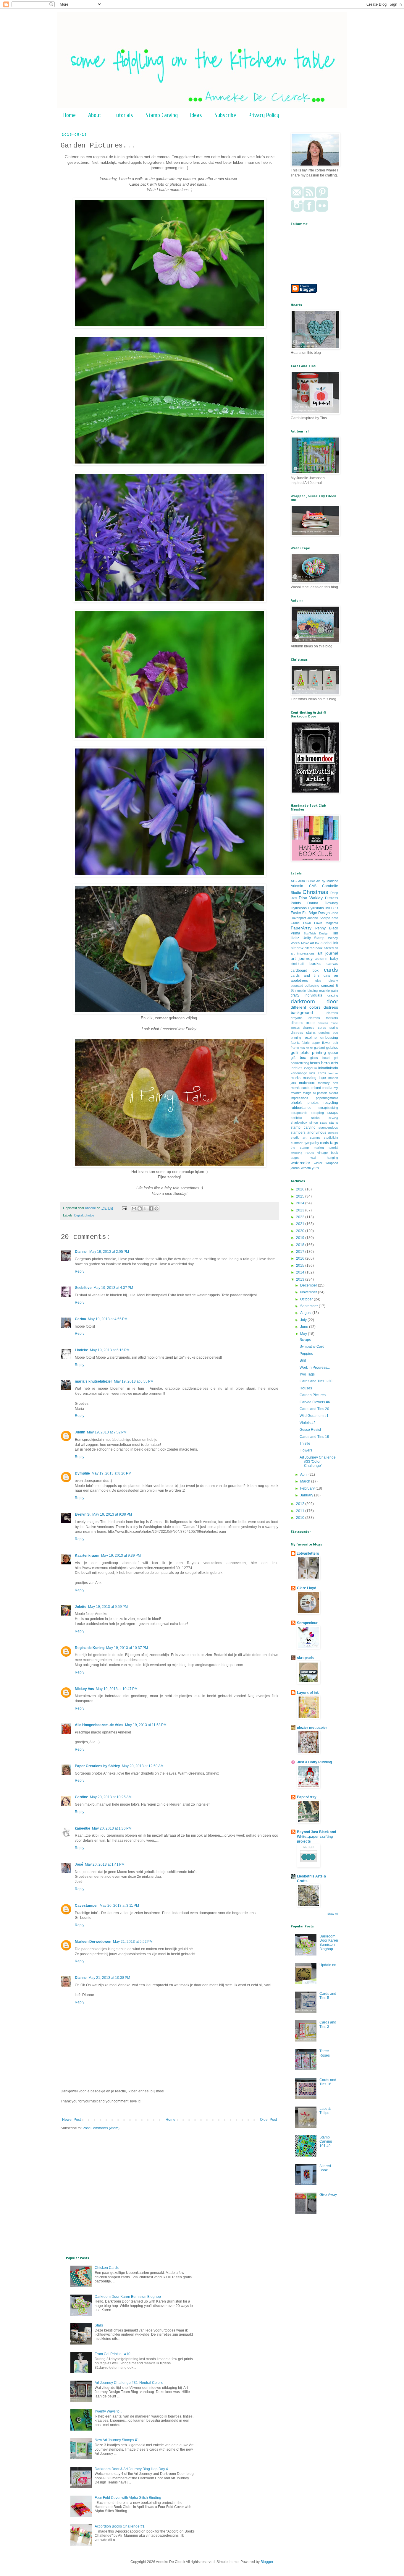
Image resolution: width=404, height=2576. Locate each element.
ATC (294, 881)
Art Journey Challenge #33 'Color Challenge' (318, 1462)
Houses (306, 1388)
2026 (301, 1189)
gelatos (332, 1048)
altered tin (331, 948)
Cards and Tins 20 (314, 1409)
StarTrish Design (316, 933)
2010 (301, 1518)
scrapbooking (328, 1108)
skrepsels (305, 1658)
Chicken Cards (107, 2268)
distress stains (303, 1033)
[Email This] (134, 1208)
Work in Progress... (315, 1368)
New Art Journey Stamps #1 (117, 2440)
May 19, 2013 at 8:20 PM (111, 1473)
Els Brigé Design (316, 913)
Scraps (305, 1340)
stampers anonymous (308, 1133)
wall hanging (324, 1158)
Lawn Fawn (313, 923)
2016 (301, 1258)
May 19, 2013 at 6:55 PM (134, 1381)
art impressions (303, 953)
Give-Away (328, 2195)
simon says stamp (324, 1122)
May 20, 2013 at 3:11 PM (119, 1906)
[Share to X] (145, 1208)
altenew (297, 948)
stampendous (328, 1127)
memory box (328, 1083)
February (308, 1488)
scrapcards (299, 1113)
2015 (301, 1266)
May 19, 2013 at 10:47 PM (117, 1689)
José (79, 1864)
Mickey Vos (84, 1689)
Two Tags (307, 1374)
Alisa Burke (306, 881)
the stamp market (307, 1148)
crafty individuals (306, 995)
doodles (324, 1033)
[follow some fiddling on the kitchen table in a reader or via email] (309, 197)
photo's (296, 1103)
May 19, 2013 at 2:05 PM (109, 1252)
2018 (301, 1245)
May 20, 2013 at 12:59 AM (143, 1766)
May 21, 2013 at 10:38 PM (109, 1978)
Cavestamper (86, 1906)
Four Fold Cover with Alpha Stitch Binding (128, 2498)
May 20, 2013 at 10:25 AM (111, 1797)
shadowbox (299, 1122)
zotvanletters (308, 1553)
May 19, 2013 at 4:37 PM (113, 1288)
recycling (331, 1103)
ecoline (311, 1038)
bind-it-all (297, 964)
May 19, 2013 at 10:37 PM (127, 1648)
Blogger (267, 2562)
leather (333, 1073)
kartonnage (299, 1073)
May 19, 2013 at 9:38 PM (112, 1514)
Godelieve (83, 1288)
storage (333, 1133)
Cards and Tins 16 (328, 2082)
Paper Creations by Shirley (97, 1766)
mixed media (322, 1088)
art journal (328, 953)
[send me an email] (297, 197)
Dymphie (82, 1473)
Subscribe (225, 115)
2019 (301, 1238)
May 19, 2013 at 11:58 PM (146, 1725)
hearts (315, 1063)
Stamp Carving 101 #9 (326, 2142)
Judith (80, 1432)
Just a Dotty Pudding (314, 1762)
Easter (296, 913)
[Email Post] (124, 1208)
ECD (335, 908)
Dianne (81, 1252)
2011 (301, 1511)
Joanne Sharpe (319, 918)
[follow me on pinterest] (322, 197)
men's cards (300, 1088)
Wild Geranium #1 (314, 1416)
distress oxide (303, 1023)
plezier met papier (312, 1728)
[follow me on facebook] (309, 210)
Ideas (196, 115)
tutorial (333, 1148)
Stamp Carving (162, 115)
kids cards (318, 1073)
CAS (313, 886)
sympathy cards (316, 1143)
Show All (333, 1914)
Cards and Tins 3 (328, 2024)
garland (319, 1048)
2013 (301, 1279)
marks (296, 1078)
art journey (302, 958)
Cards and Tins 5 (328, 1996)
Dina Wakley (311, 898)
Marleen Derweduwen (93, 1942)
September (310, 1306)
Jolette (81, 1607)
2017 (301, 1252)
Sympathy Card (312, 1347)
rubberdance (301, 1108)
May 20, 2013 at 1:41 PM (105, 1864)
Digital (79, 1215)
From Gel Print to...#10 (113, 2354)
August (306, 1313)
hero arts (330, 1063)
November (309, 1292)
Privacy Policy (264, 115)
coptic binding (307, 991)
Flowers (306, 1450)
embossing (329, 1038)
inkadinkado (328, 1068)
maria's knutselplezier (93, 1381)
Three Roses (325, 2053)
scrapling (317, 1113)
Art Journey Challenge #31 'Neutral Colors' (129, 2383)
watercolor (300, 1163)
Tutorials (123, 115)
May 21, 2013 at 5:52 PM (133, 1942)
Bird (303, 1360)
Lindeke (81, 1350)
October (307, 1299)
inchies (296, 1068)
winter (318, 1163)
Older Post (268, 2120)
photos (89, 1215)
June (305, 1327)
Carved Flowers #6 (315, 1402)
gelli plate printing (308, 1052)
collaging (312, 986)
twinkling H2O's (302, 1153)
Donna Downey (323, 903)
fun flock (307, 1048)
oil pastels (320, 1093)
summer (297, 1143)
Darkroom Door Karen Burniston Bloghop (329, 1943)
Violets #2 (308, 1423)
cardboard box (305, 971)
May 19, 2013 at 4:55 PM (108, 1319)
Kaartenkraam (87, 1556)
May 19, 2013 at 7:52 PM (107, 1432)
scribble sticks (305, 1118)
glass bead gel (324, 1058)
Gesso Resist (310, 1430)
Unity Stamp (314, 938)
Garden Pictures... (314, 1395)
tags (334, 1143)
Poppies (306, 1354)
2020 (301, 1231)
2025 (301, 1196)
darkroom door (314, 1001)
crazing (333, 995)
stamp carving (303, 1127)
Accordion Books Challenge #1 (120, 2526)
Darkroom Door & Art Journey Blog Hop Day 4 (131, 2469)
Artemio (297, 886)
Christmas (315, 892)
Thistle (305, 1443)
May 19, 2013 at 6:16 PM (110, 1350)
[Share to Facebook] (151, 1208)
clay (318, 981)
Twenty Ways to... (108, 2411)
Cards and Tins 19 (314, 1437)
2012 (301, 1504)
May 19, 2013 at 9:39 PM (121, 1556)
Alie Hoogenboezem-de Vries (99, 1725)
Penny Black (327, 928)
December (309, 1285)
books (315, 963)
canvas (332, 964)
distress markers (323, 1018)
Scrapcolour (307, 1623)
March (306, 1481)
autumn (321, 959)
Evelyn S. (83, 1514)
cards (331, 970)
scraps (333, 1113)
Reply (80, 1271)
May (304, 1334)
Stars (99, 2325)
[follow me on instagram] (297, 210)
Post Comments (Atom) (101, 2128)
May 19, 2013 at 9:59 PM (108, 1607)
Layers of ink (308, 1693)
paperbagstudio (327, 1098)
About (95, 115)
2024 (301, 1203)
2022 (301, 1217)
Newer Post (71, 2120)
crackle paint (329, 991)
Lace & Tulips (325, 2111)
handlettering (300, 1063)
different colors (306, 1007)
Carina (80, 1319)
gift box (298, 1058)
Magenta (332, 923)
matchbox (307, 1083)
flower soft (330, 1043)
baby (334, 959)
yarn (315, 1168)
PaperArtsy (301, 928)
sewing (333, 1118)
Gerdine (81, 1797)
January (307, 1495)
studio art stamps (306, 1138)
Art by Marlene (327, 881)
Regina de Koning (90, 1648)
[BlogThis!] (140, 1208)
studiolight (331, 1138)
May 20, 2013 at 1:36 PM (112, 1828)
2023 (301, 1210)
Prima (295, 933)
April (304, 1475)
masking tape (314, 1078)
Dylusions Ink (319, 908)
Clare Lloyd (307, 1588)
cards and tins (305, 976)
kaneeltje (83, 1828)
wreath (306, 1168)
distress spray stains (320, 1028)
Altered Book (325, 2168)
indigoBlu (310, 1068)
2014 (301, 1272)
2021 (301, 1224)
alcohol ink (329, 943)
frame (295, 1048)
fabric (295, 1043)
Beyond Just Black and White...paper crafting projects (316, 1837)
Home (70, 115)
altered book (314, 948)
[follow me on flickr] (322, 210)
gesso (333, 1053)
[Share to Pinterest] (156, 1208)
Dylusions (299, 908)
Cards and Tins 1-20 (316, 1381)
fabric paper (311, 1043)
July (304, 1320)
